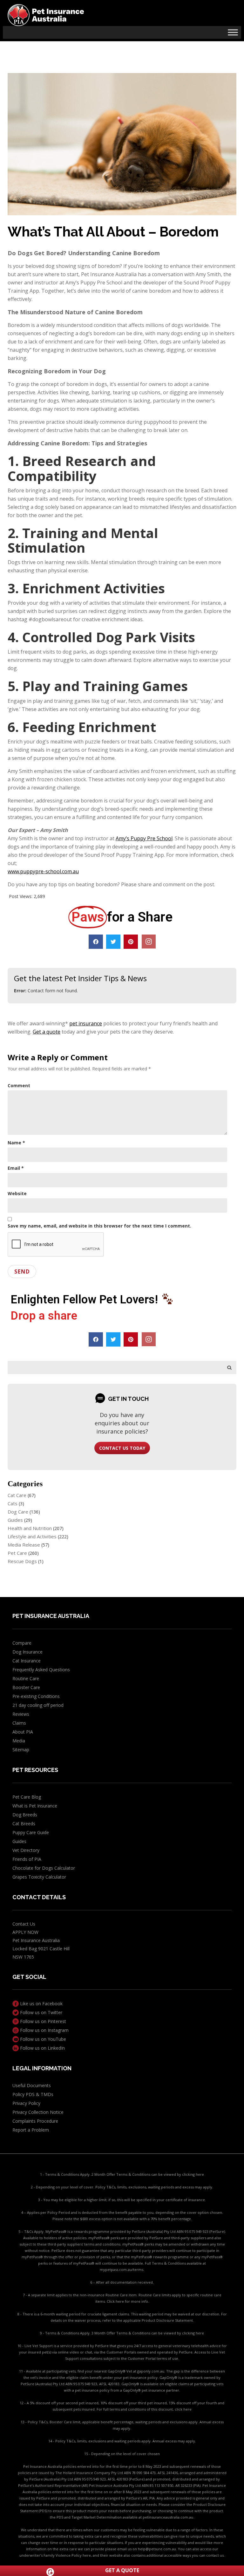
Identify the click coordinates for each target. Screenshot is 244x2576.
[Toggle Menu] (233, 32)
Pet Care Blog (27, 1797)
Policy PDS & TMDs (33, 2094)
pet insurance (86, 1023)
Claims (19, 1723)
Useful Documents (32, 2085)
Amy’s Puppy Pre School (144, 838)
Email (16, 1168)
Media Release (24, 1545)
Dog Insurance (27, 1652)
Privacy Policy (26, 2103)
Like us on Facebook (41, 2004)
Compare (22, 1643)
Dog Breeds (25, 1815)
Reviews (21, 1714)
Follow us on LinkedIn (42, 2048)
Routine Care (26, 1678)
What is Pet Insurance (35, 1806)
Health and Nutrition (30, 1528)
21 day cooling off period (38, 1705)
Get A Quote (122, 2570)
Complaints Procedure (35, 2121)
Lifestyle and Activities (32, 1536)
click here (183, 2409)
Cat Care (17, 1495)
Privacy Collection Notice (38, 2112)
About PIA (23, 1732)
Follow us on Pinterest (42, 2021)
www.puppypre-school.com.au (43, 871)
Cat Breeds (24, 1824)
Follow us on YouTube (42, 2039)
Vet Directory (26, 1850)
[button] (96, 942)
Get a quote (47, 1032)
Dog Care (18, 1512)
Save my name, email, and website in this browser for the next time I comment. (99, 1226)
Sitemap (21, 1750)
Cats (13, 1503)
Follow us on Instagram (44, 2030)
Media (19, 1741)
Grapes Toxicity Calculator (39, 1877)
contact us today (122, 1448)
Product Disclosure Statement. (168, 2320)
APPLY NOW (25, 1932)
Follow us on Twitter (41, 2012)
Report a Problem (31, 2130)
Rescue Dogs (22, 1561)
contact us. (215, 2555)
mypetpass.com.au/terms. (122, 2270)
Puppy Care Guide (31, 1832)
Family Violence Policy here (67, 2555)
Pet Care (17, 1553)
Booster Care (26, 1687)
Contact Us (24, 1924)
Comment (19, 1085)
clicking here (193, 2174)
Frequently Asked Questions (41, 1670)
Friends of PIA (27, 1859)
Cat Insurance (27, 1661)
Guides (15, 1520)
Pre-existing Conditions (36, 1696)
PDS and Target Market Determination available (97, 2517)
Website (17, 1193)
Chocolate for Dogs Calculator (44, 1868)
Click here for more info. (128, 2301)
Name (16, 1143)
